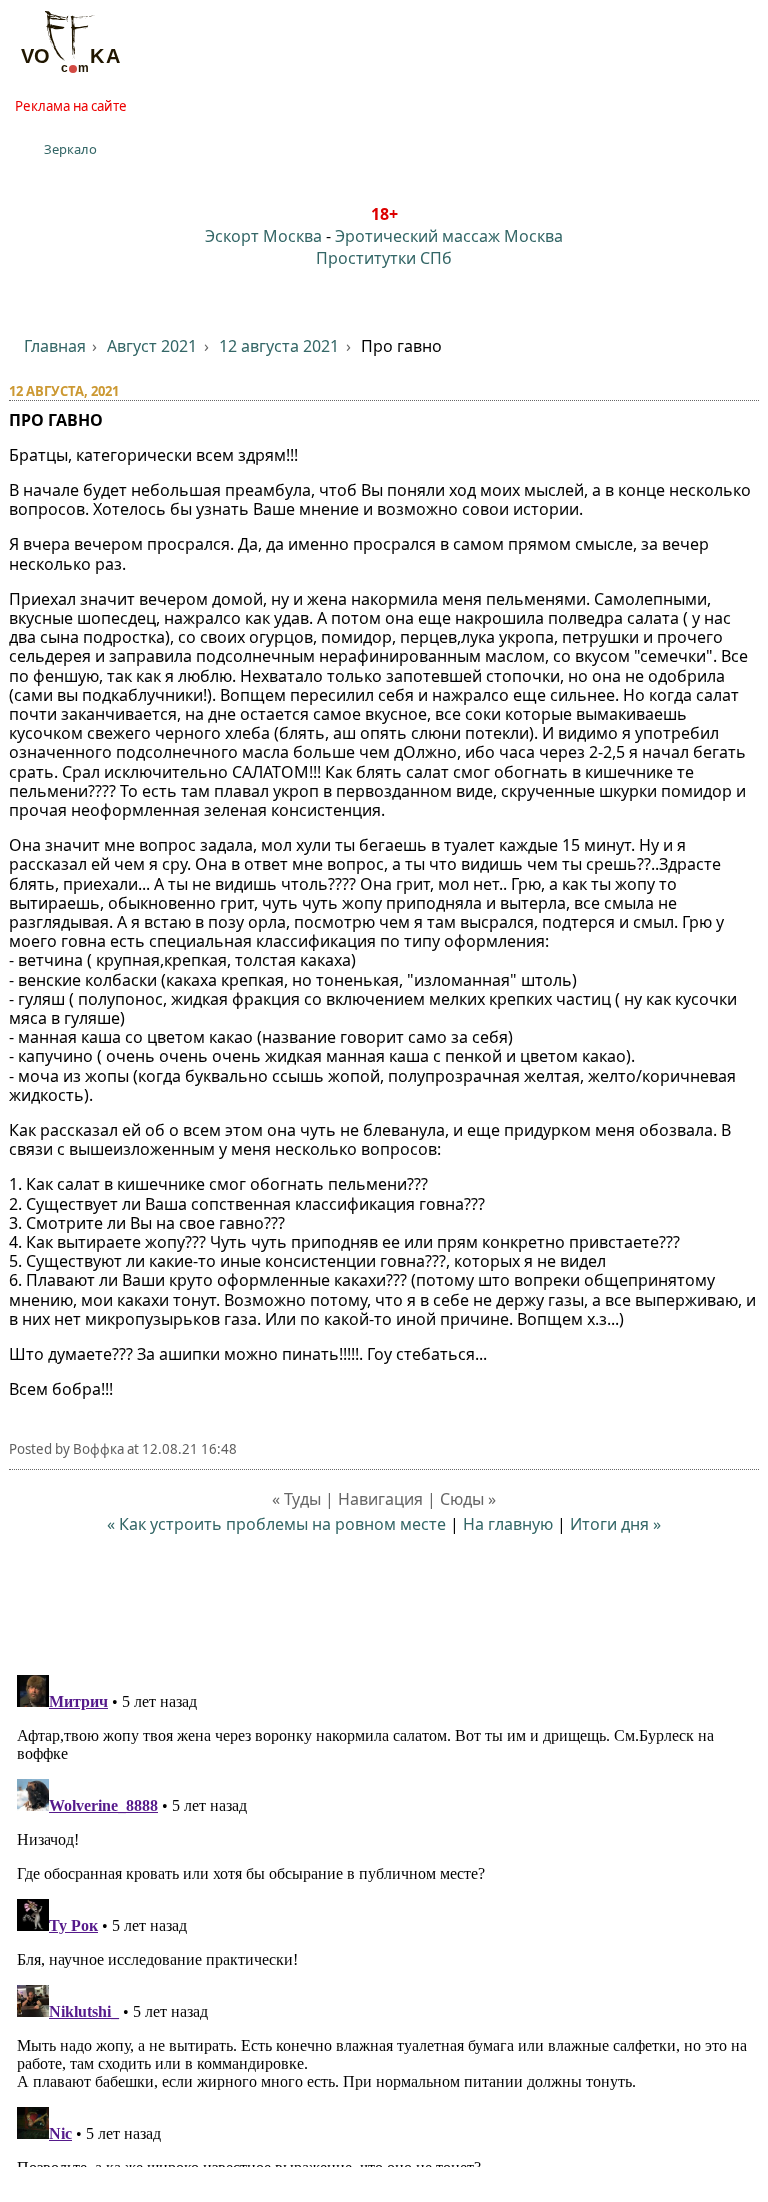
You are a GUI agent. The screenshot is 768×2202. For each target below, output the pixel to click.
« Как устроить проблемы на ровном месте (276, 1524)
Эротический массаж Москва (449, 236)
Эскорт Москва (263, 236)
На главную (508, 1524)
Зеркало (70, 149)
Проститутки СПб (384, 258)
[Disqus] (384, 1917)
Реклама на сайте (71, 106)
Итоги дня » (615, 1524)
